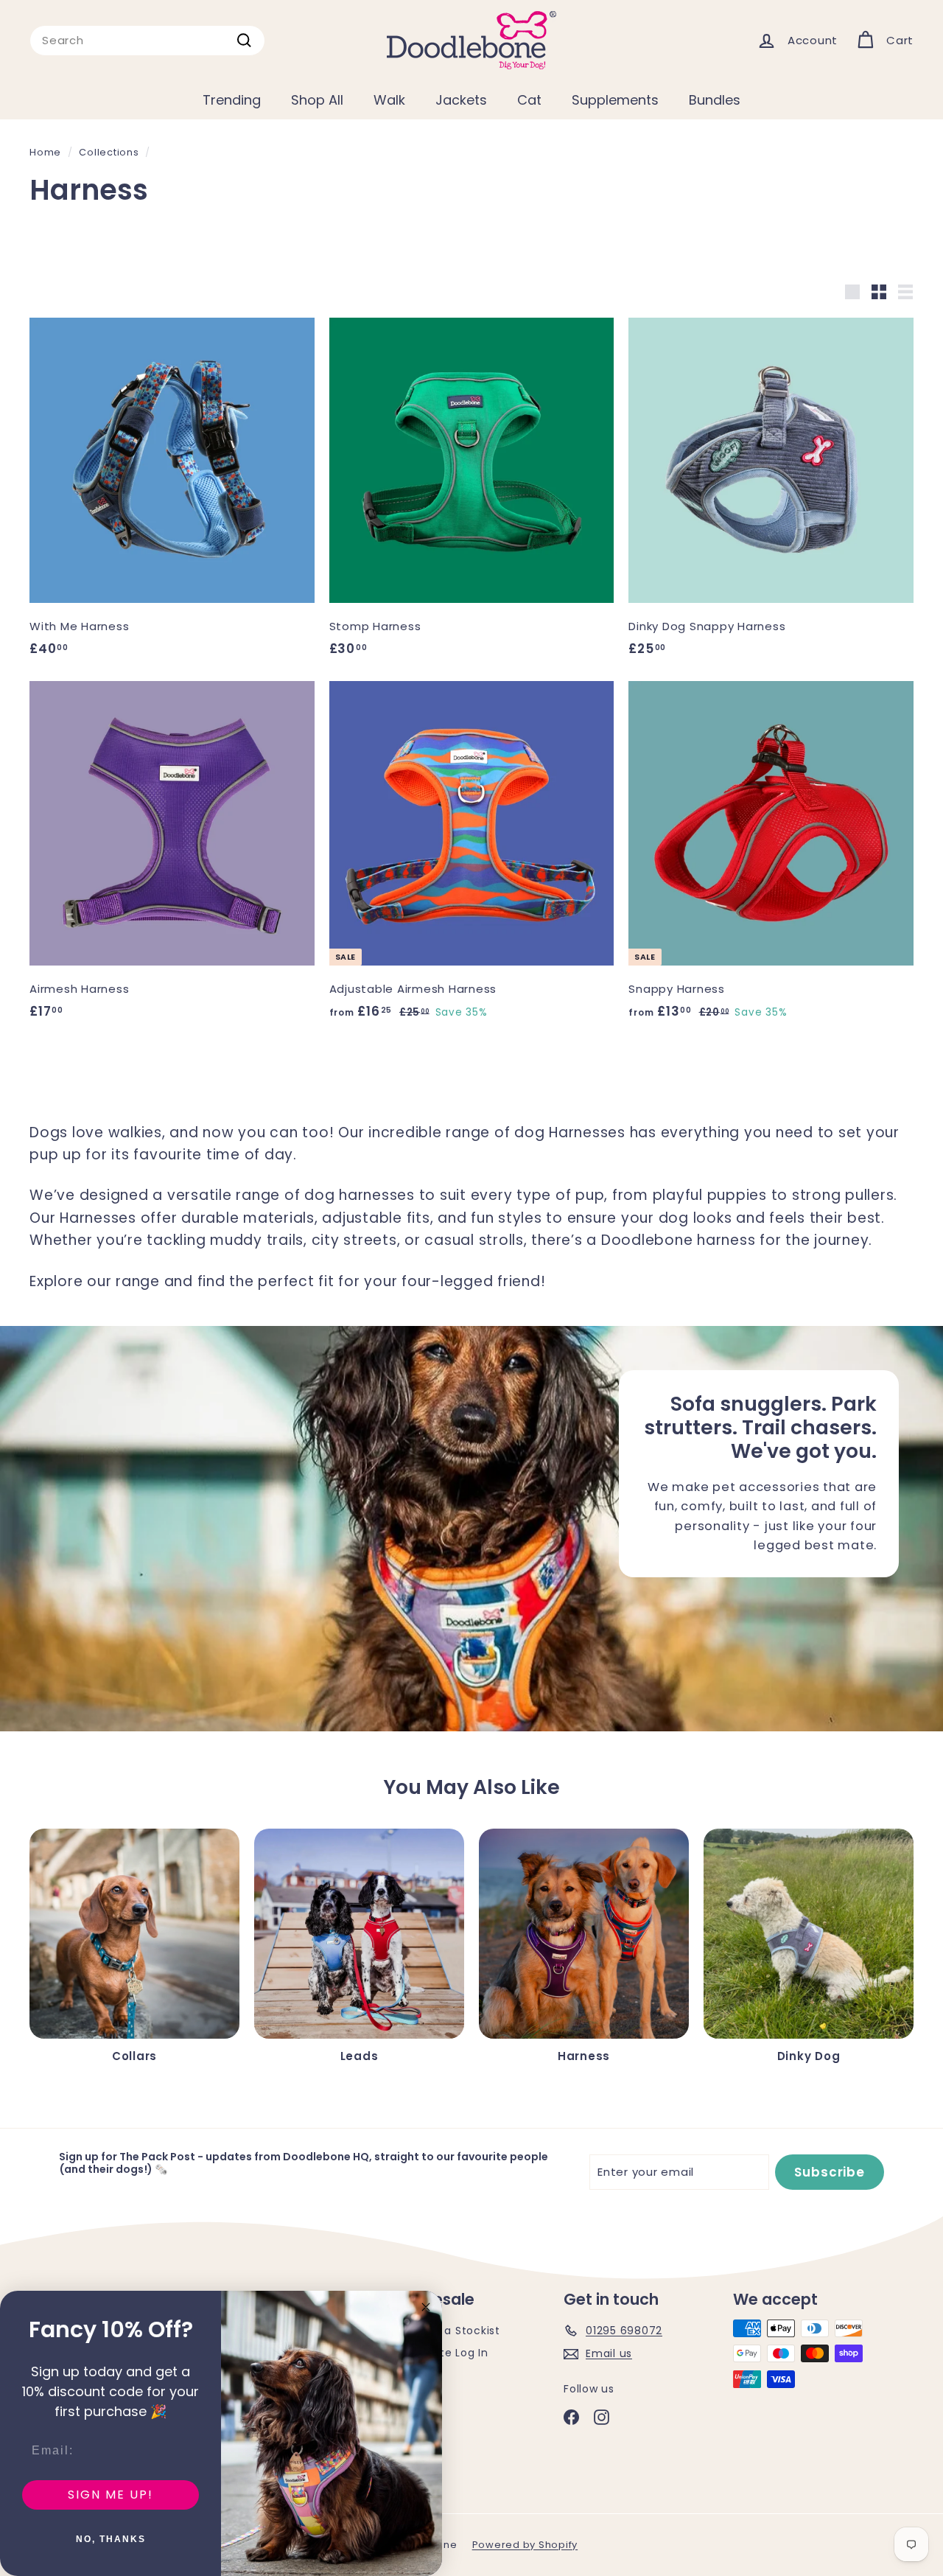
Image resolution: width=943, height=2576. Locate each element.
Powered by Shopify (525, 2545)
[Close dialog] (426, 2307)
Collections (109, 152)
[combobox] (147, 41)
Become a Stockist (447, 2331)
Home (45, 152)
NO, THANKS (111, 2539)
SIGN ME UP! (111, 2495)
